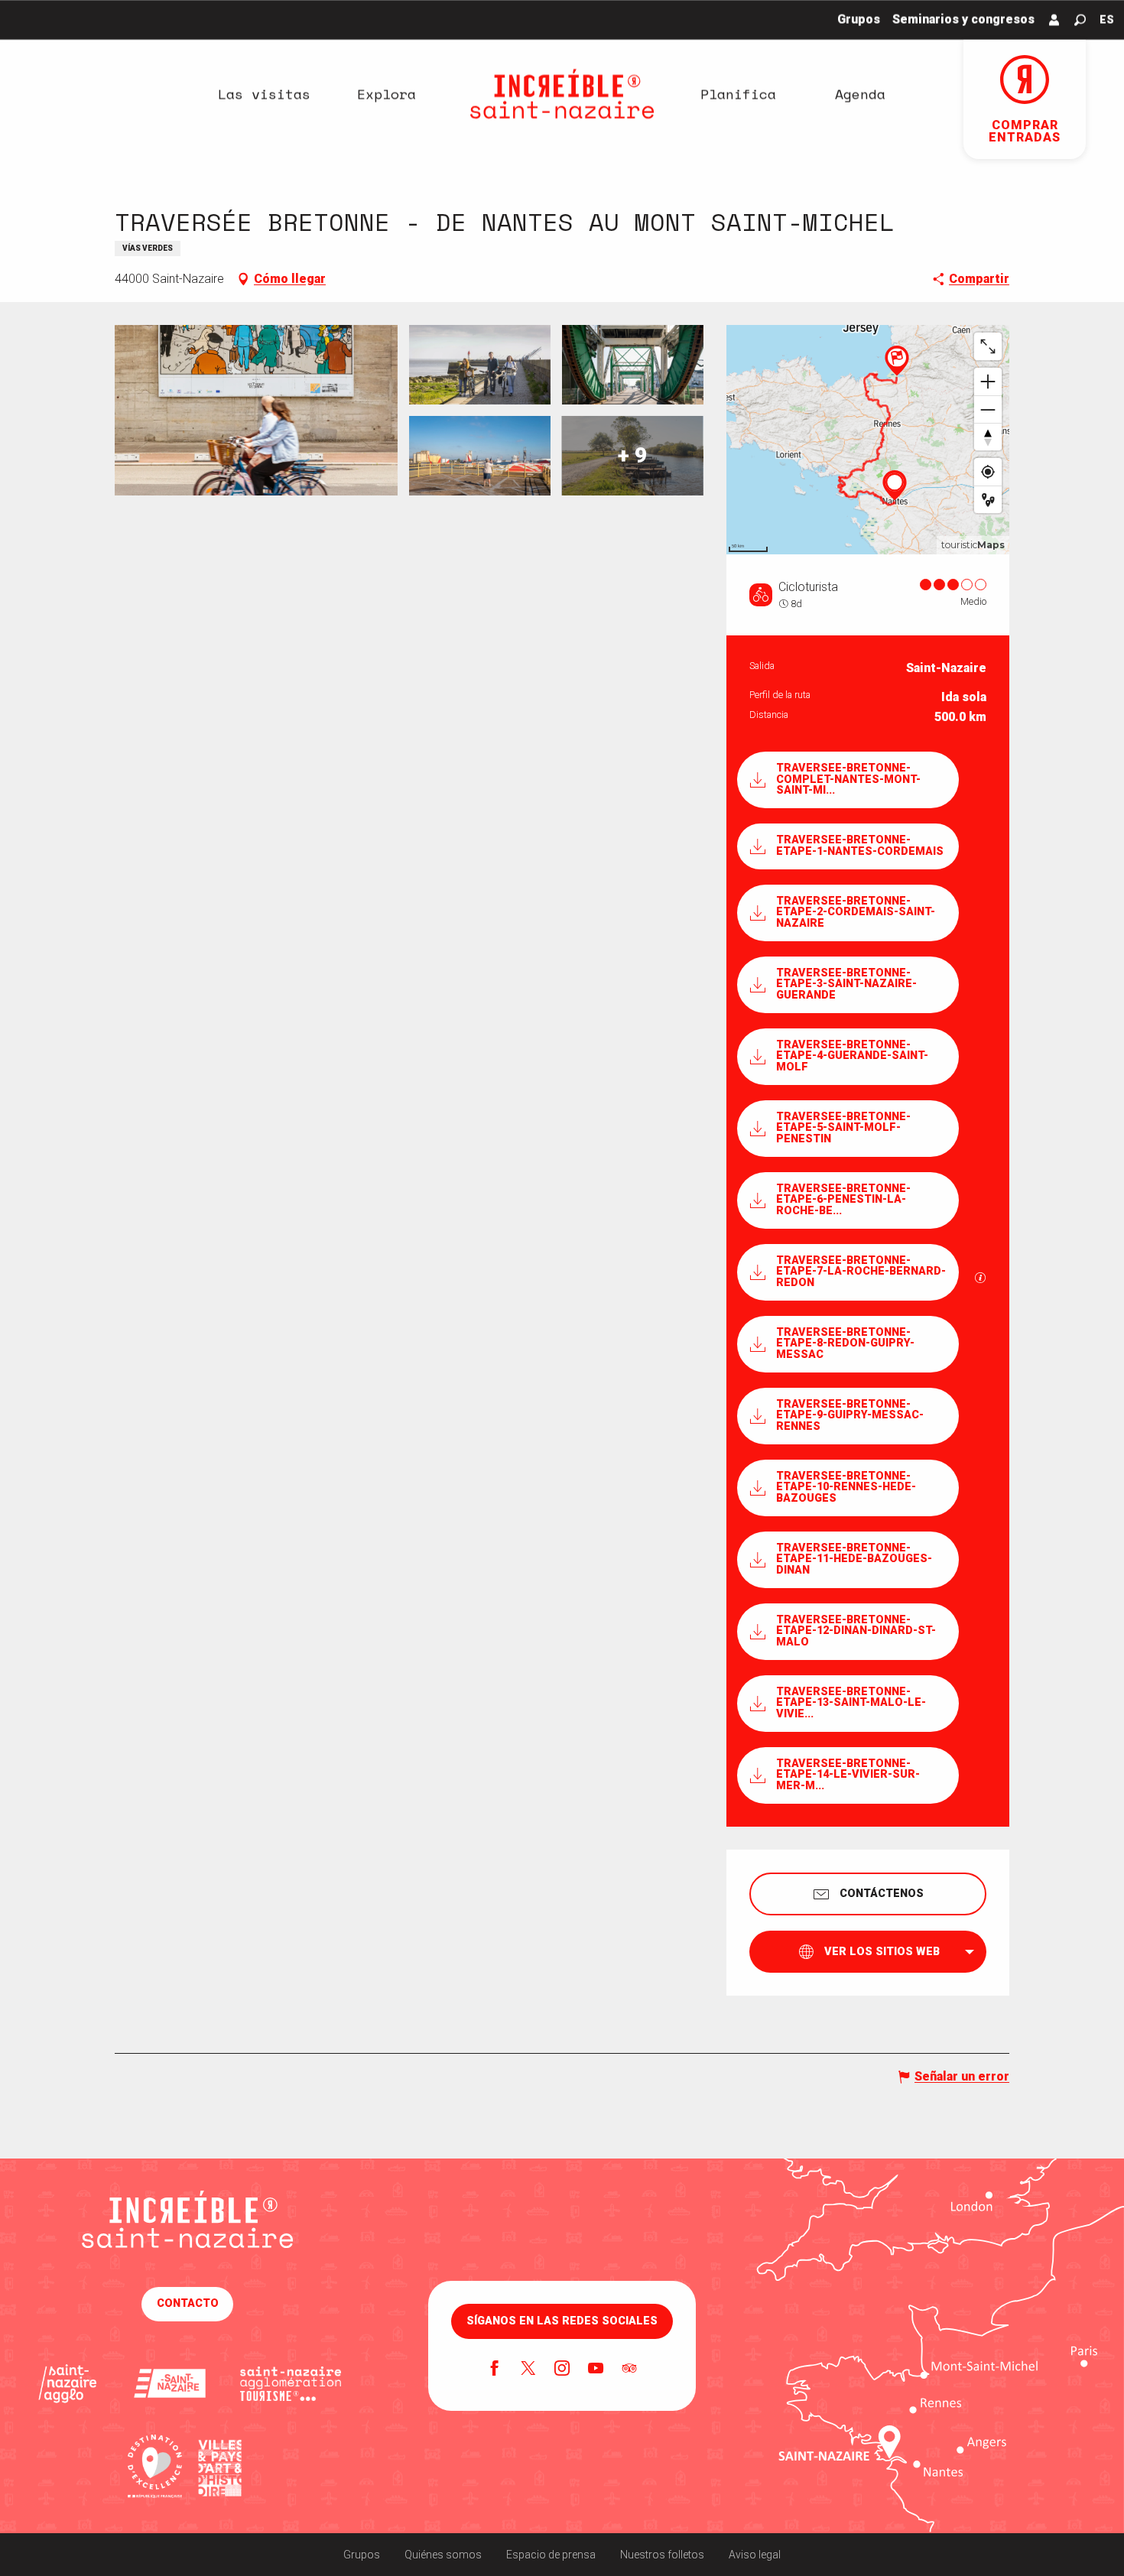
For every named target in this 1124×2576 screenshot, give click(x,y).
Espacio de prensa (551, 2555)
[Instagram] (562, 2370)
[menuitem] (264, 94)
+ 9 (632, 455)
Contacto (188, 2303)
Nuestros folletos (662, 2555)
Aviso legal (755, 2555)
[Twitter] (528, 2370)
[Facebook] (495, 2370)
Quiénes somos (443, 2555)
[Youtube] (596, 2370)
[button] (1080, 20)
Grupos (362, 2555)
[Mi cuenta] (1054, 20)
